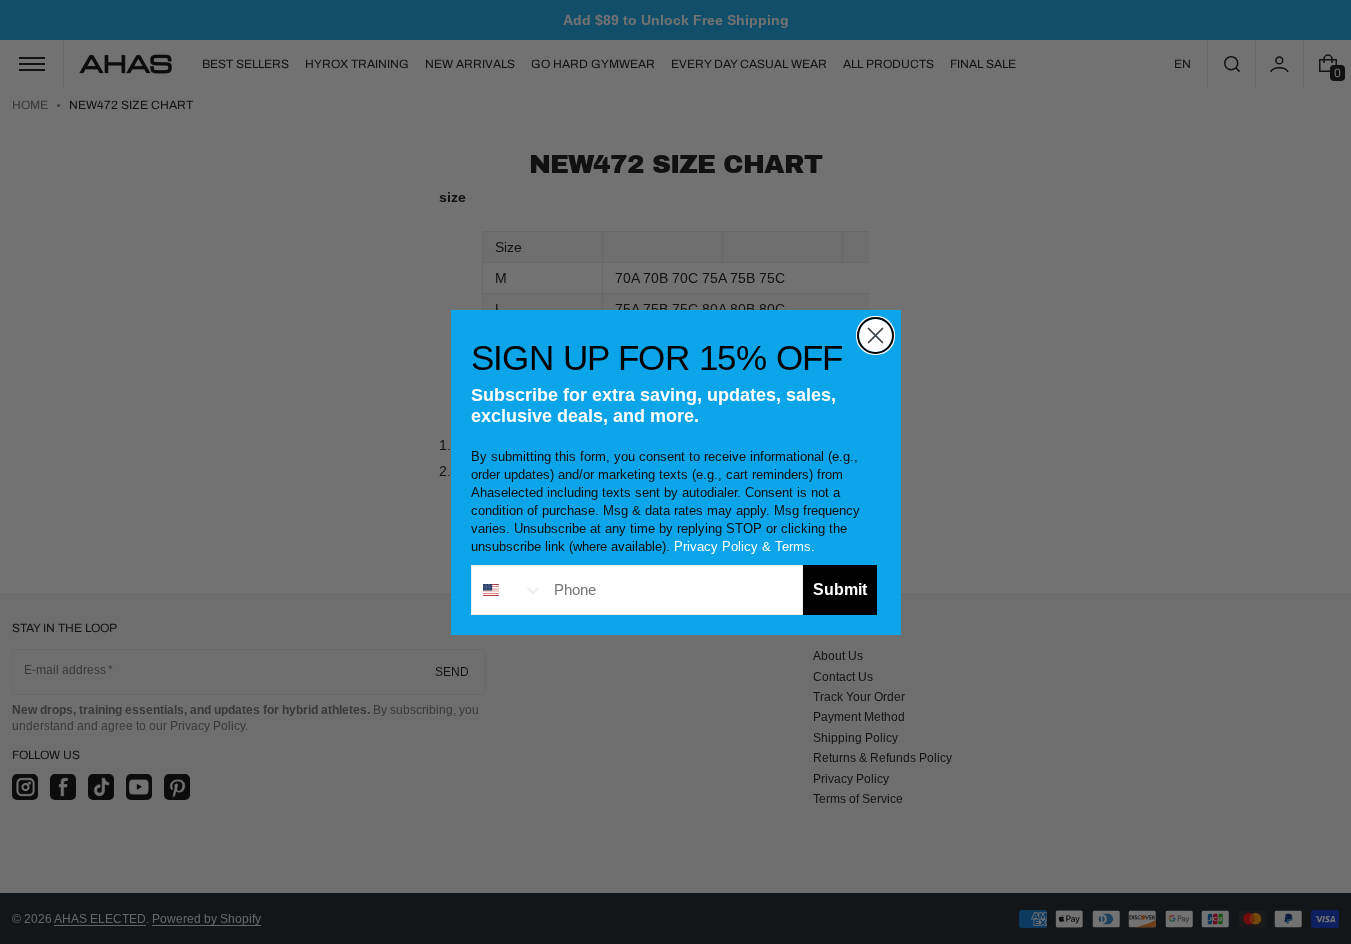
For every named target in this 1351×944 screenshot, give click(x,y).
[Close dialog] (875, 335)
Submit (840, 589)
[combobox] (508, 590)
